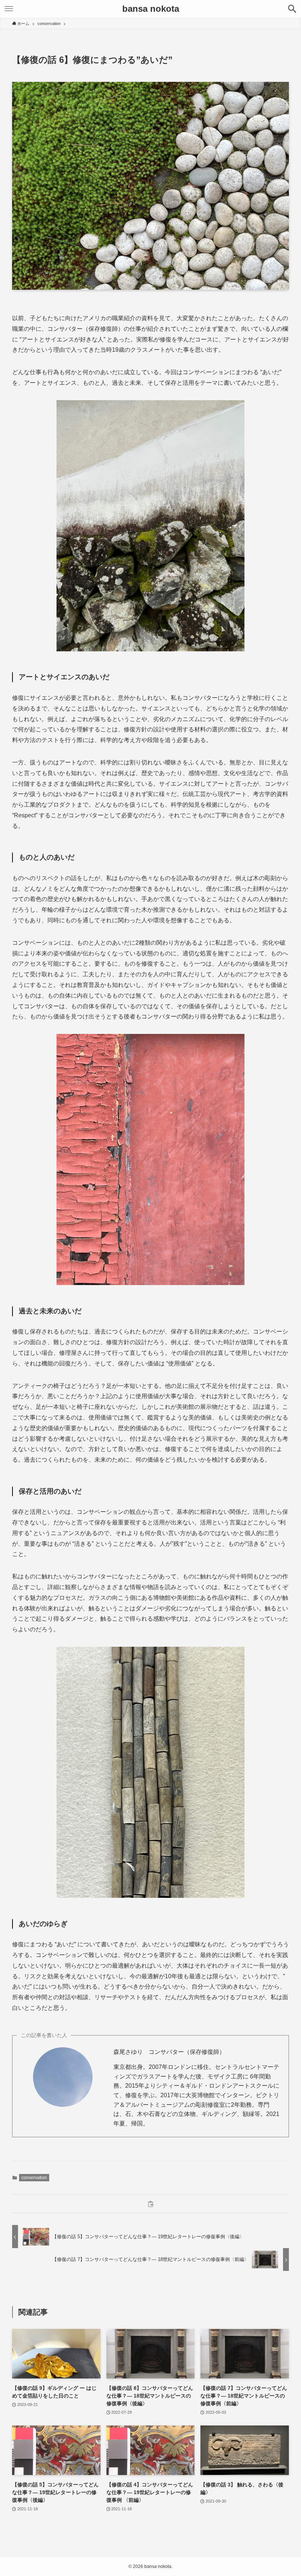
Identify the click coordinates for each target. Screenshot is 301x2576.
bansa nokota (151, 9)
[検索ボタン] (292, 9)
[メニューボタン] (9, 9)
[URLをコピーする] (150, 2204)
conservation (34, 2178)
